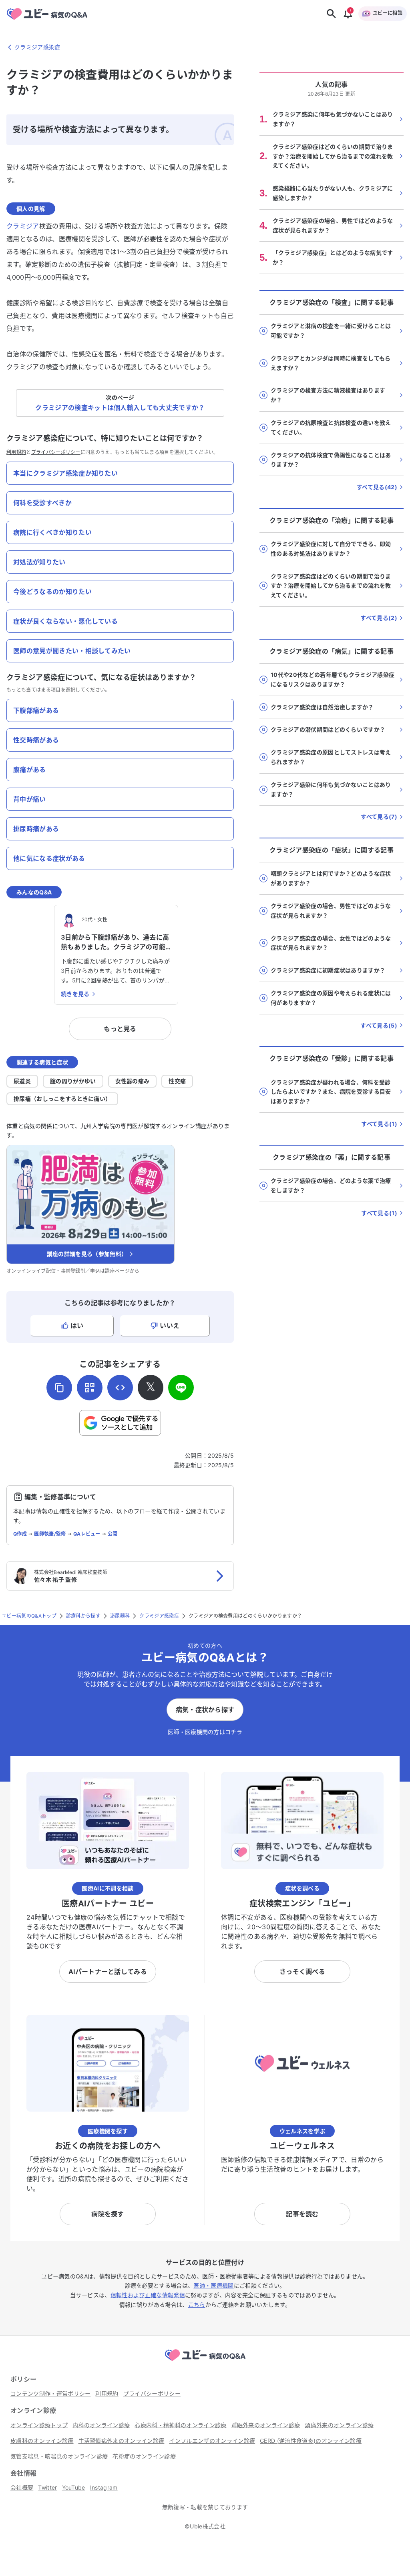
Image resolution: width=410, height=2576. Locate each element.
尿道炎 (22, 1081)
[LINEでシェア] (181, 1388)
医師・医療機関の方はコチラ (205, 1732)
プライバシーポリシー (56, 452)
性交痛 (177, 1081)
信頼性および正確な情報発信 (148, 2295)
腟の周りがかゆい (73, 1081)
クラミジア (23, 226)
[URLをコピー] (59, 1388)
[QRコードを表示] (90, 1388)
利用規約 (16, 452)
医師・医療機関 (213, 2285)
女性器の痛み (133, 1081)
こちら (197, 2305)
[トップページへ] (205, 2362)
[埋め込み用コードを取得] (120, 1388)
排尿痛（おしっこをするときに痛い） (62, 1099)
